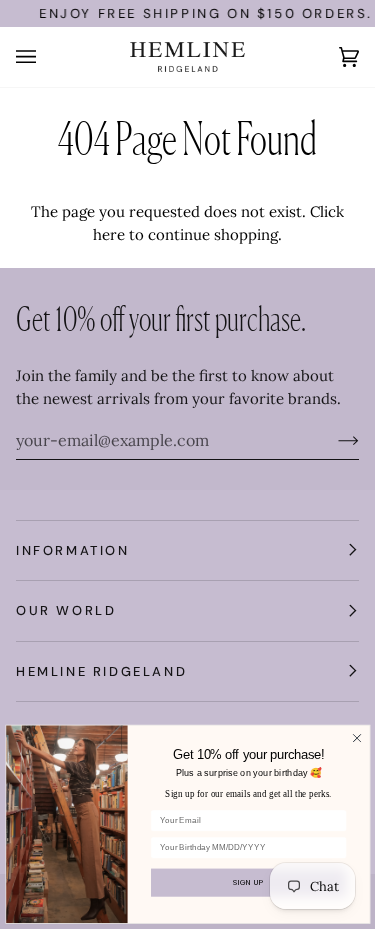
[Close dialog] (356, 738)
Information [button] (73, 550)
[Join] (332, 440)
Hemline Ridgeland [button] (101, 671)
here (109, 234)
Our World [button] (66, 610)
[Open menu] (46, 57)
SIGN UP (248, 882)
